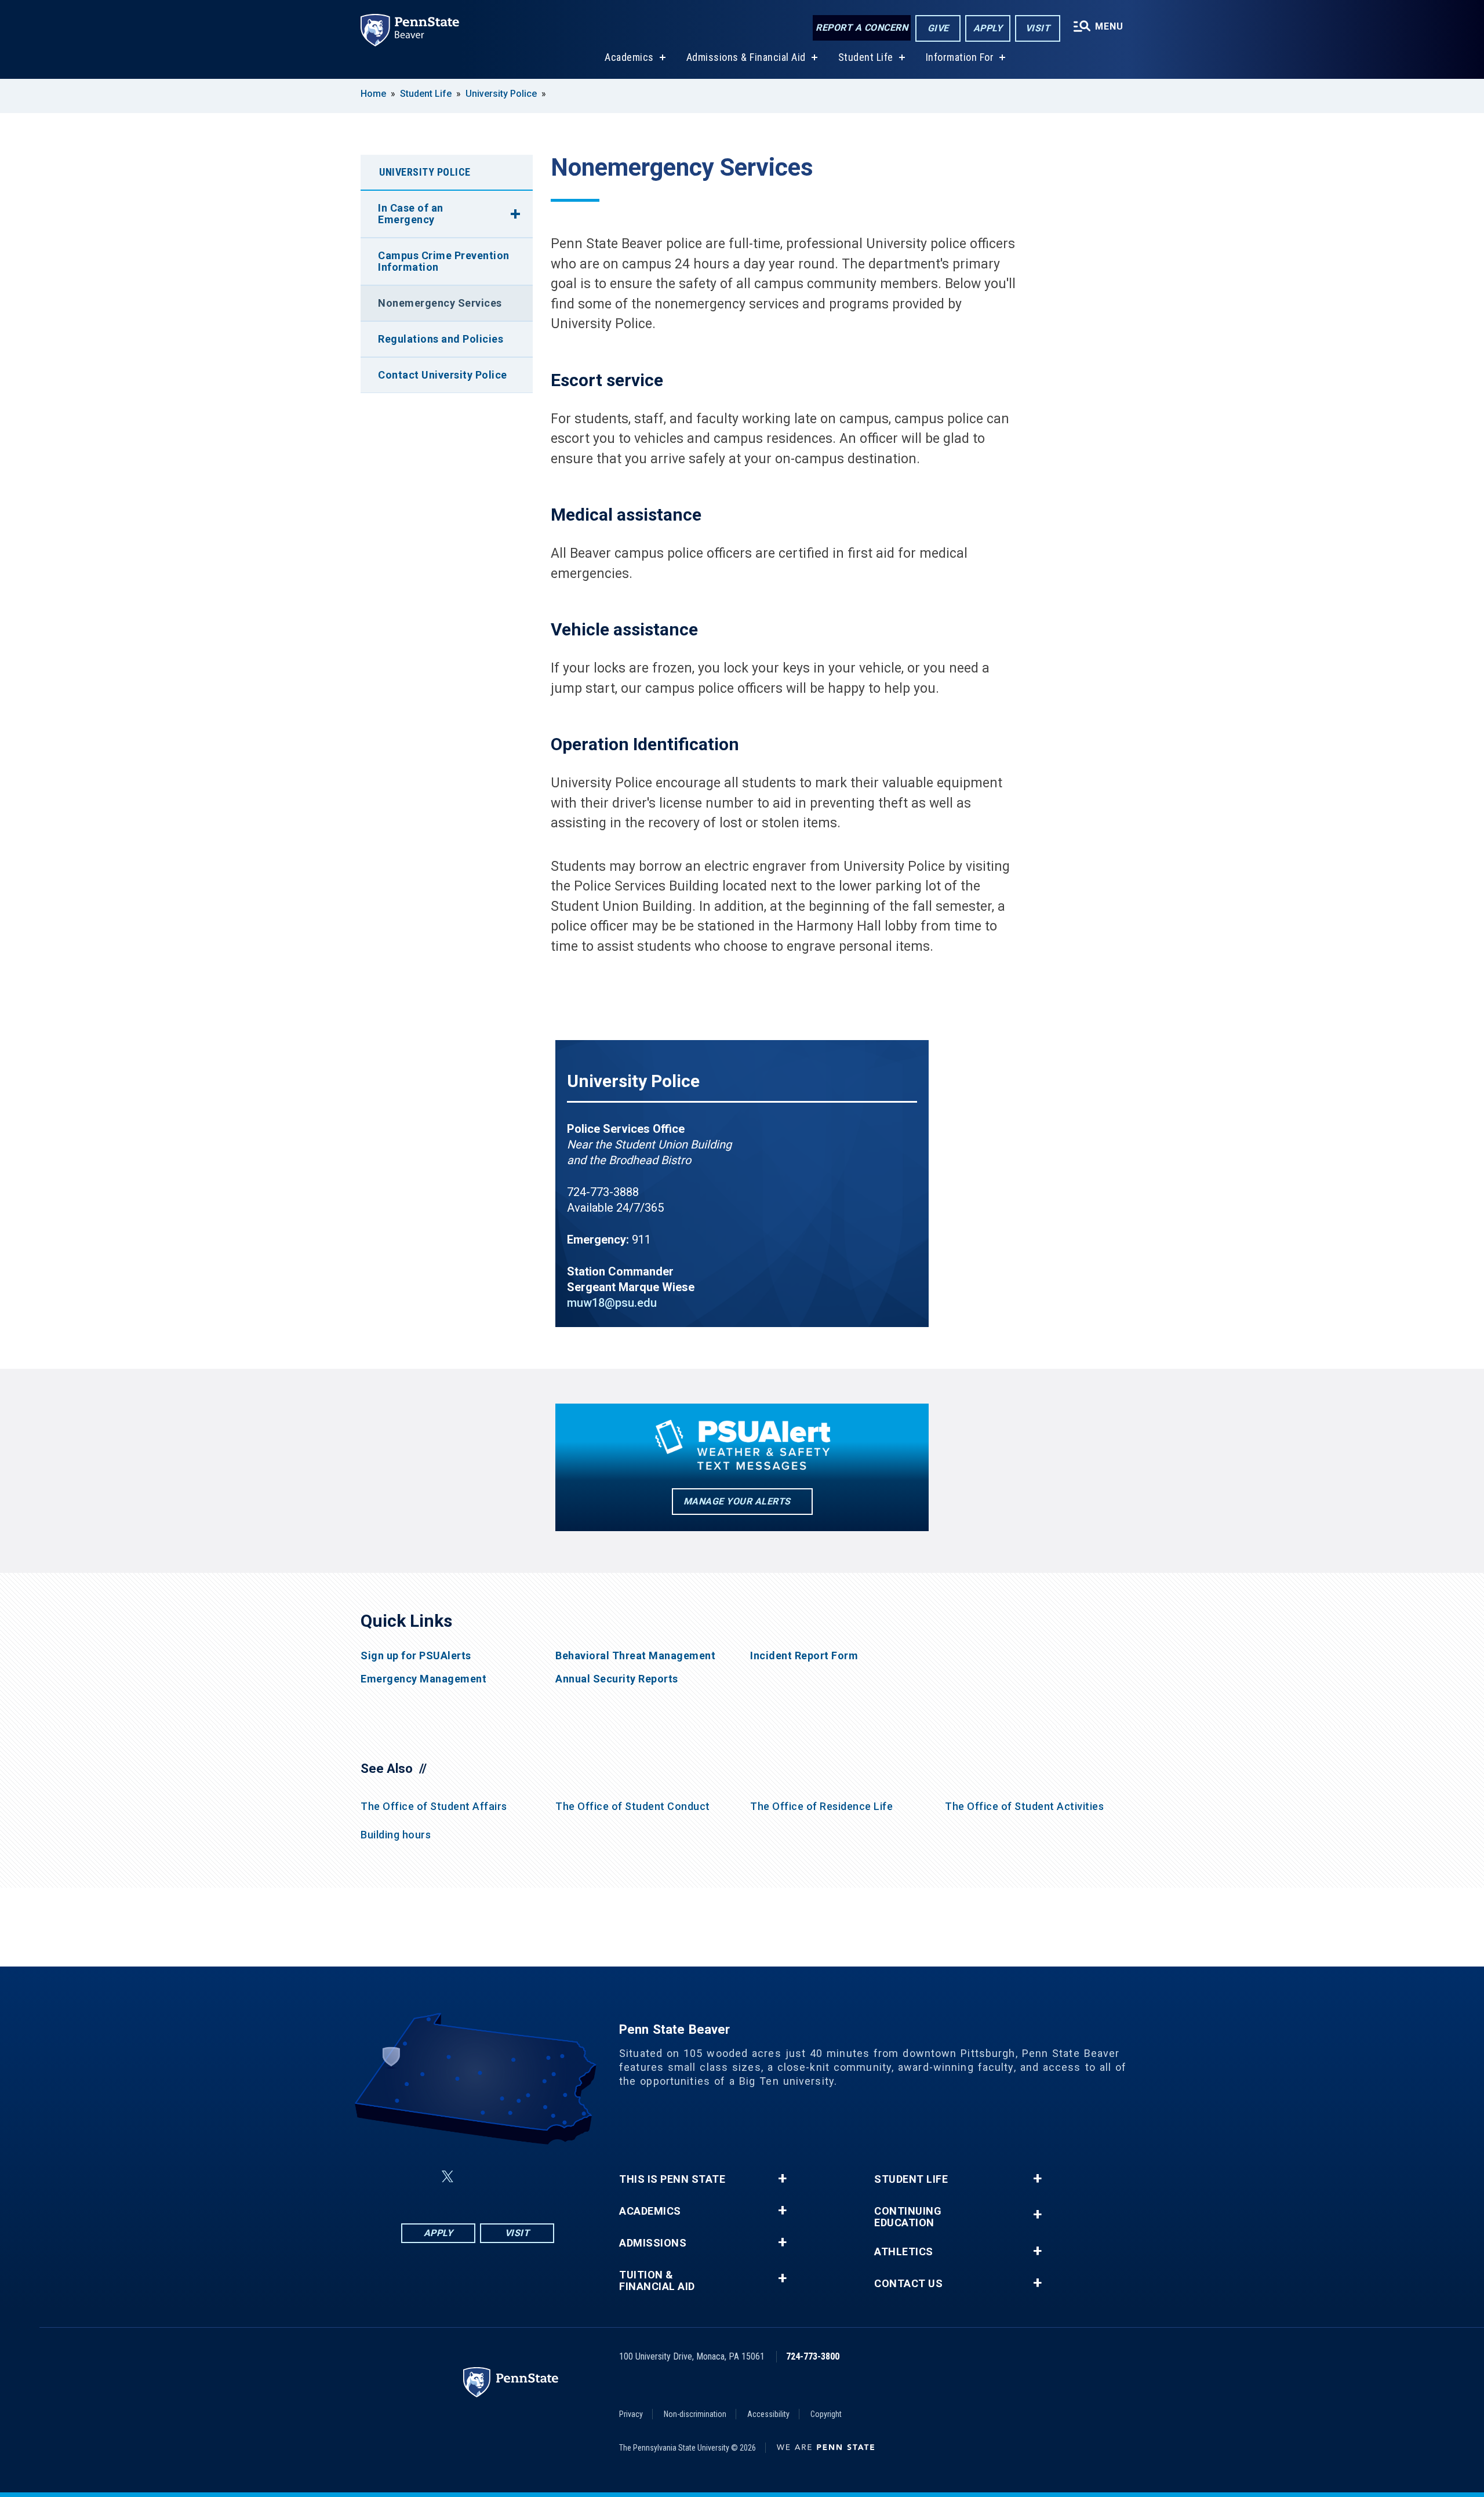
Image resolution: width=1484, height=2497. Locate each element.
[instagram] (536, 2177)
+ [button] (782, 2179)
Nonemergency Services (440, 303)
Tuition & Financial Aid (657, 2281)
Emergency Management (423, 1679)
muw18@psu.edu (612, 1303)
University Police (501, 94)
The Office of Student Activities (1024, 1806)
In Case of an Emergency (411, 214)
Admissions (653, 2243)
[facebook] (420, 2177)
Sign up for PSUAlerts (416, 1656)
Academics (629, 57)
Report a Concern (862, 28)
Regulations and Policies (441, 339)
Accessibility (768, 2414)
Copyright (826, 2414)
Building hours (396, 1835)
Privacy (631, 2414)
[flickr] (475, 2177)
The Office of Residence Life (821, 1806)
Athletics (904, 2252)
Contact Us (908, 2284)
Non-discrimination (695, 2414)
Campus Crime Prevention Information (444, 261)
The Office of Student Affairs (434, 1806)
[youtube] (505, 2177)
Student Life (866, 57)
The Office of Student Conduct (633, 1806)
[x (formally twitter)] (448, 2177)
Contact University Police (443, 375)
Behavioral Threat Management (635, 1656)
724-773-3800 (813, 2356)
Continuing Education (908, 2217)
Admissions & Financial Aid (746, 57)
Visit (1038, 28)
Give (938, 28)
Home (373, 94)
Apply (988, 28)
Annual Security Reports (617, 1679)
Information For (960, 57)
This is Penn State (672, 2179)
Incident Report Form (804, 1656)
